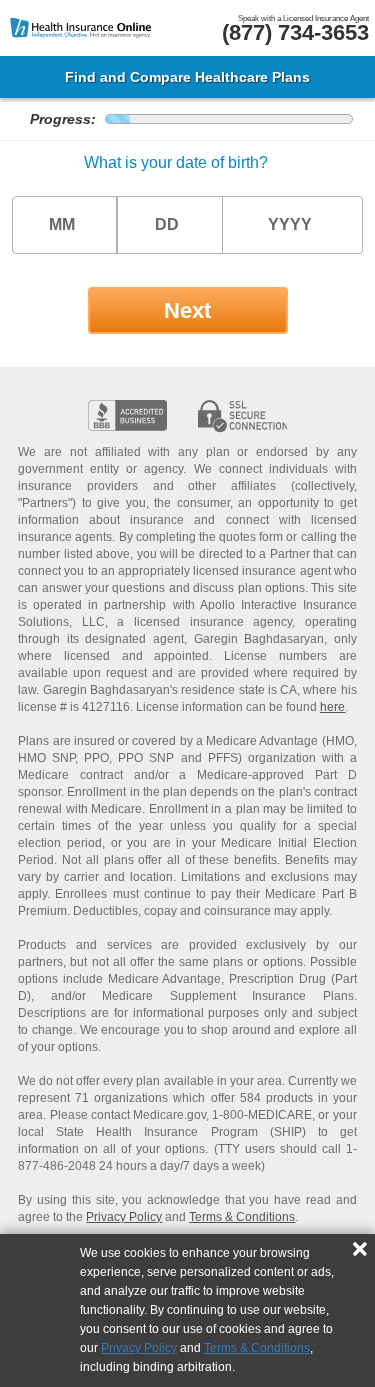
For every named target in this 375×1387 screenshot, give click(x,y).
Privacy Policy (139, 1348)
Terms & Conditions (257, 1348)
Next (187, 310)
